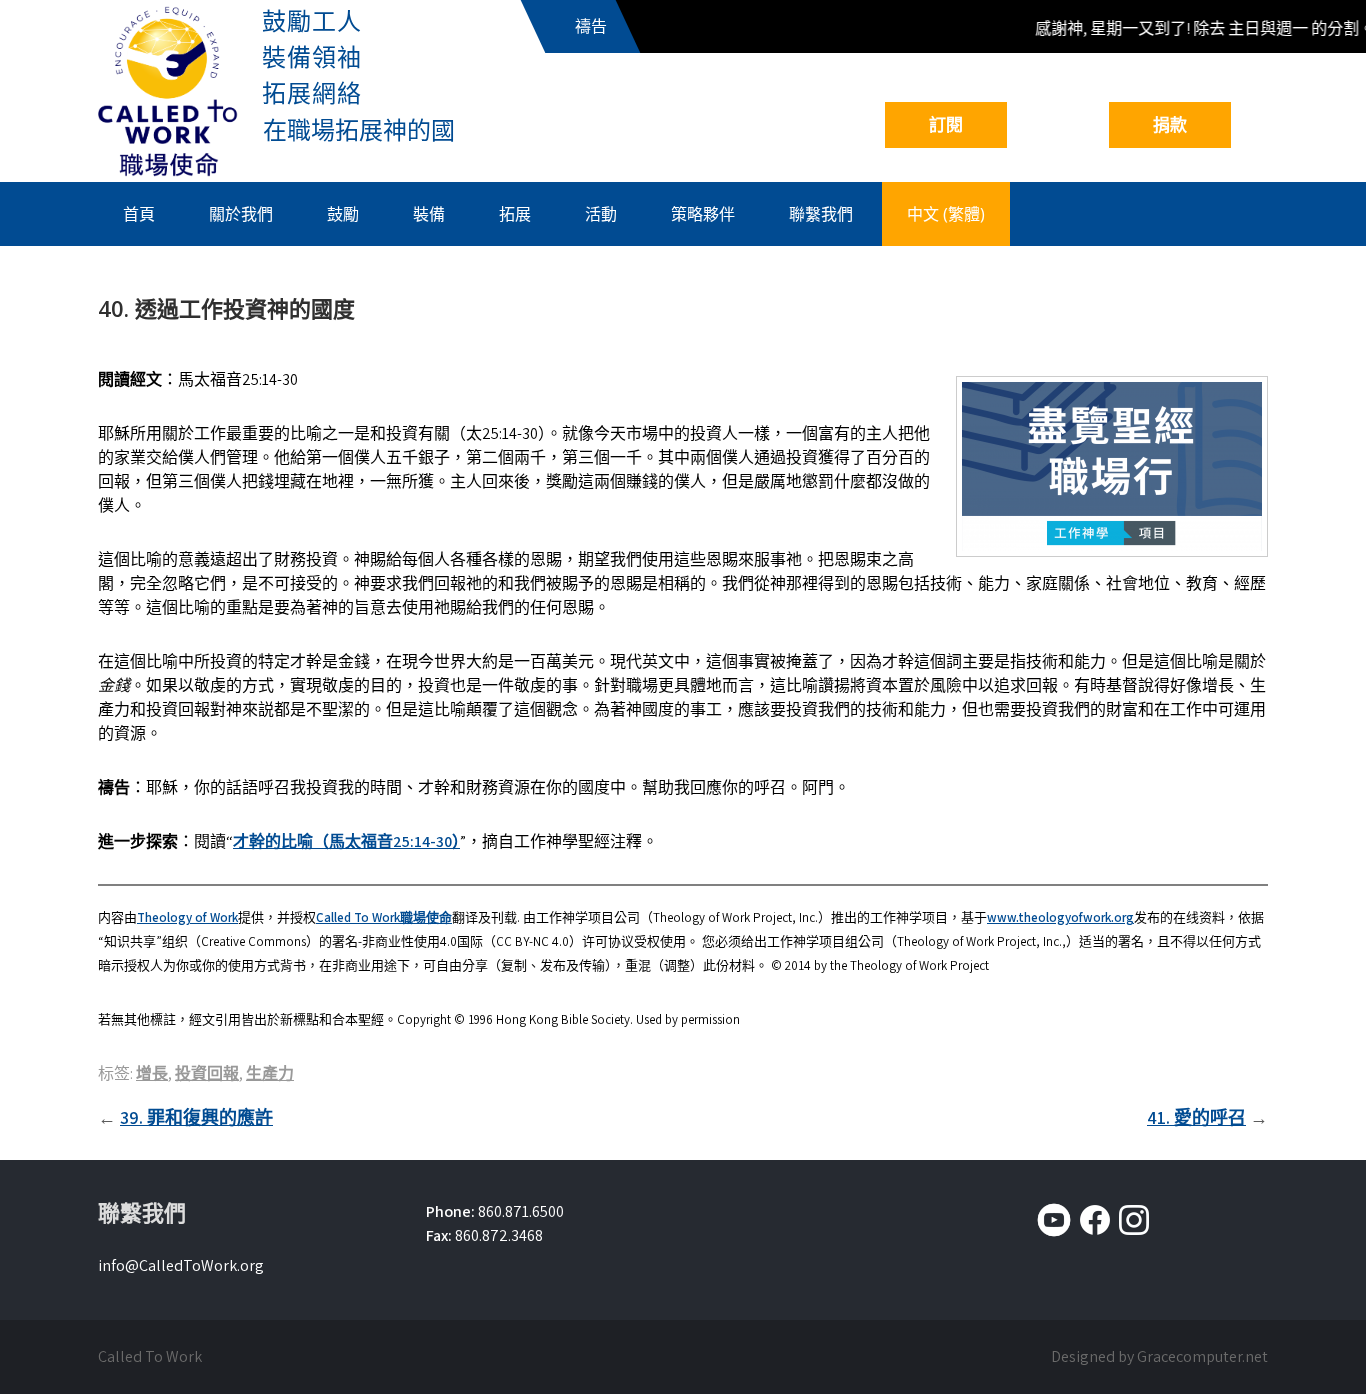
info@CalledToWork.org (181, 1265)
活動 (601, 214)
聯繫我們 (821, 214)
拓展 (515, 214)
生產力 (270, 1073)
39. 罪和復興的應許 (196, 1117)
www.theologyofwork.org (1060, 917)
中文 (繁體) (946, 214)
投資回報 (207, 1073)
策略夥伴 (703, 214)
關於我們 (241, 214)
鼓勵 (343, 214)
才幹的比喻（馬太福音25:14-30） (346, 841)
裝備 (429, 214)
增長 (152, 1073)
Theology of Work (187, 917)
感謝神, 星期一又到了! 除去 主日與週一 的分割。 (1195, 28)
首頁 (139, 214)
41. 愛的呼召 (1196, 1117)
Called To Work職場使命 (384, 917)
